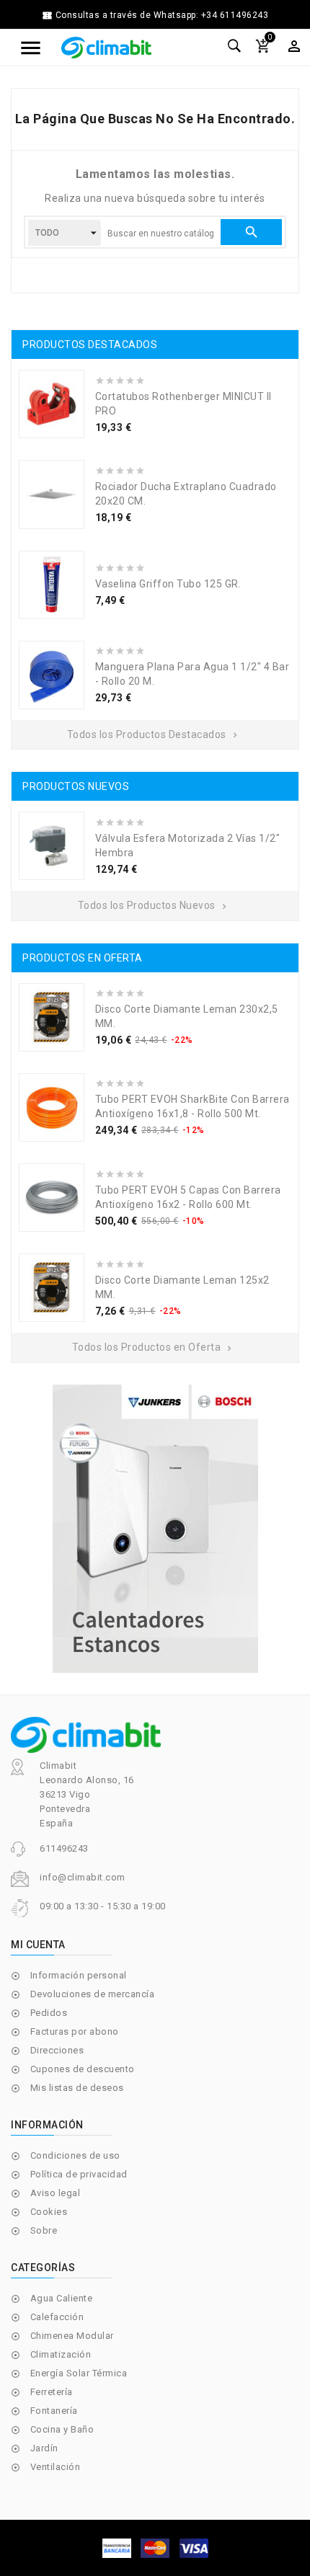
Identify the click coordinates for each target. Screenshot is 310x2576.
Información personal (79, 1975)
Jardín (44, 2448)
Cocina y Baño (62, 2429)
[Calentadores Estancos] (155, 1529)
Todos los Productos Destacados (154, 734)
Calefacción (57, 2317)
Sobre (44, 2230)
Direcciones (57, 2050)
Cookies (49, 2212)
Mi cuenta (38, 1945)
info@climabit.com (83, 1877)
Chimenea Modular (72, 2336)
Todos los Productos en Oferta (154, 1347)
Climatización (61, 2354)
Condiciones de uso (75, 2155)
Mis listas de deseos (77, 2088)
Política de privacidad (79, 2174)
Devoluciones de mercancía (93, 1994)
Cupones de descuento (83, 2069)
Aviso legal (56, 2193)
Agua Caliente (62, 2298)
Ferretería (52, 2392)
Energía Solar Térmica (79, 2373)
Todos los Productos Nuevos (154, 905)
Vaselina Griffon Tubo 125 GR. (168, 584)
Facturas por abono (75, 2031)
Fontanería (54, 2411)
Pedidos (49, 2013)
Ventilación (56, 2467)
